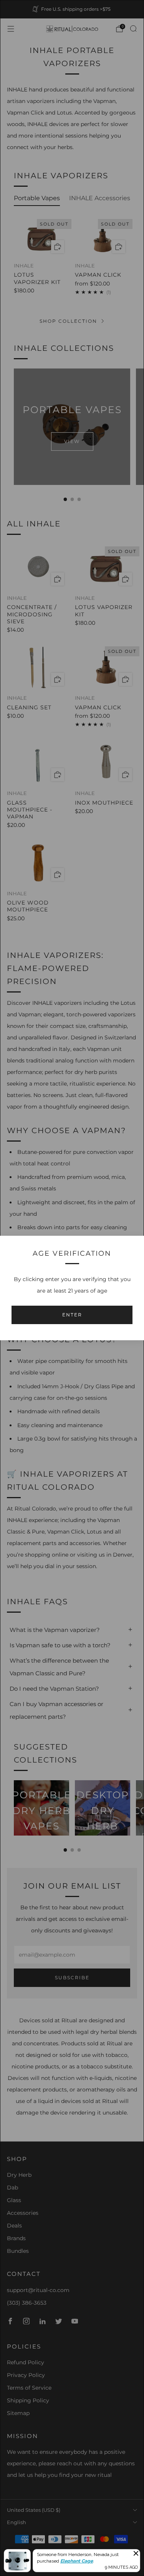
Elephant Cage (77, 2561)
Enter (72, 1315)
